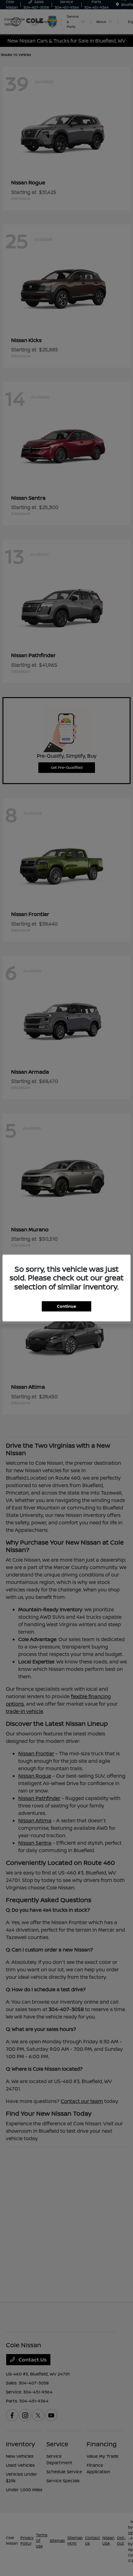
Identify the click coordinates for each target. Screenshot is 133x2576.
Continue (66, 1306)
